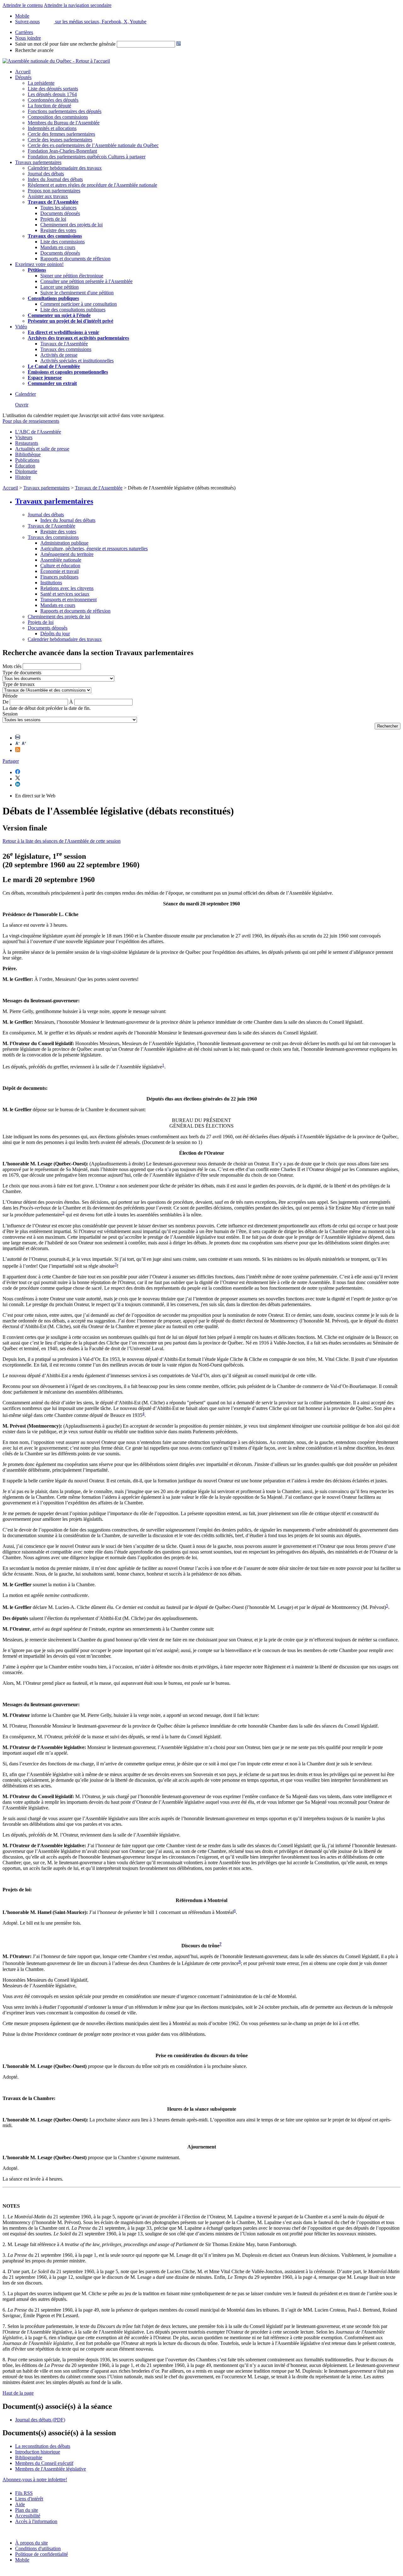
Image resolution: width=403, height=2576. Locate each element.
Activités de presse (59, 355)
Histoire (23, 477)
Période (10, 696)
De (6, 702)
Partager (11, 761)
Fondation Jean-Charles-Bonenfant (62, 151)
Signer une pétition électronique (72, 276)
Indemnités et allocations (52, 128)
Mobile (22, 2560)
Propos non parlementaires (54, 191)
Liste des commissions (62, 242)
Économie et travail (60, 571)
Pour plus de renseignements (31, 421)
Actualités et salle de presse (42, 449)
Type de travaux (19, 684)
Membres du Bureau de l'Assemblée (64, 123)
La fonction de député (49, 106)
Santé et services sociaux (65, 594)
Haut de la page (18, 2393)
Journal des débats (46, 174)
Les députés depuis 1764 (52, 94)
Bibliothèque (28, 454)
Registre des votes (58, 230)
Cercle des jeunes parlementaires (60, 140)
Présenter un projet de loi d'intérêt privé (71, 321)
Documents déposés (60, 213)
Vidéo (21, 327)
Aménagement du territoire (67, 554)
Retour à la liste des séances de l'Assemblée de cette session (62, 841)
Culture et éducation (60, 566)
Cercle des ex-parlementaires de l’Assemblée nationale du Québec (93, 145)
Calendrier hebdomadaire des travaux (65, 168)
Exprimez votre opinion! (39, 264)
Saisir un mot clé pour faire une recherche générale (65, 44)
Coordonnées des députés (53, 100)
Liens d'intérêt (29, 2499)
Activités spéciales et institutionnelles (77, 361)
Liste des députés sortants (53, 89)
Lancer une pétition (60, 287)
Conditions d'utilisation (38, 2548)
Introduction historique (38, 2452)
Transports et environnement (68, 600)
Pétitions (37, 270)
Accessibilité (28, 2516)
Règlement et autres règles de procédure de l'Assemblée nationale (92, 185)
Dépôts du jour (55, 634)
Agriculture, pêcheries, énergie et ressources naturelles (94, 549)
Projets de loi (53, 219)
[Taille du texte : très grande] (24, 744)
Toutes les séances (58, 208)
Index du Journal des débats (55, 179)
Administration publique (64, 543)
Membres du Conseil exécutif (44, 2463)
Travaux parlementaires (38, 162)
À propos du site (31, 2543)
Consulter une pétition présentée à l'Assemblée (86, 281)
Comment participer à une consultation (79, 304)
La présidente (41, 83)
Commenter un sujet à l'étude (59, 315)
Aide (20, 2504)
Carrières (24, 32)
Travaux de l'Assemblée (53, 202)
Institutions (51, 583)
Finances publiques (59, 577)
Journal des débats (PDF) (40, 2420)
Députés (23, 77)
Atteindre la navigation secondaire (78, 5)
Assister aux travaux (48, 196)
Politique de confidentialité (42, 2554)
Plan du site (27, 2510)
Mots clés (12, 666)
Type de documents (22, 673)
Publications (27, 460)
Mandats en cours (58, 247)
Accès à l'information (36, 2521)
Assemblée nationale (61, 560)
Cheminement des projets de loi (71, 225)
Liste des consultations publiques (73, 310)
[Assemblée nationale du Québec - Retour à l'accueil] (56, 61)
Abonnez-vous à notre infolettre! (35, 2480)
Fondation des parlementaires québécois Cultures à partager (87, 157)
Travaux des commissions (55, 236)
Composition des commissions (58, 117)
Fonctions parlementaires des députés (65, 111)
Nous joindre (28, 38)
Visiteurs (24, 437)
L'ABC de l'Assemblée (38, 432)
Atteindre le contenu (23, 5)
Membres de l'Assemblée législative (51, 2469)
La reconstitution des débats (43, 2446)
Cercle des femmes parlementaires (61, 134)
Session (10, 714)
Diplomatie (26, 471)
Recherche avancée (34, 50)
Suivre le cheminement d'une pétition (77, 293)
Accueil (23, 72)
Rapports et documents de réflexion (75, 259)
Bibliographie (29, 2457)
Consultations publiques (53, 298)
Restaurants (27, 443)
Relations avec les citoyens (67, 588)
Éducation (25, 466)
